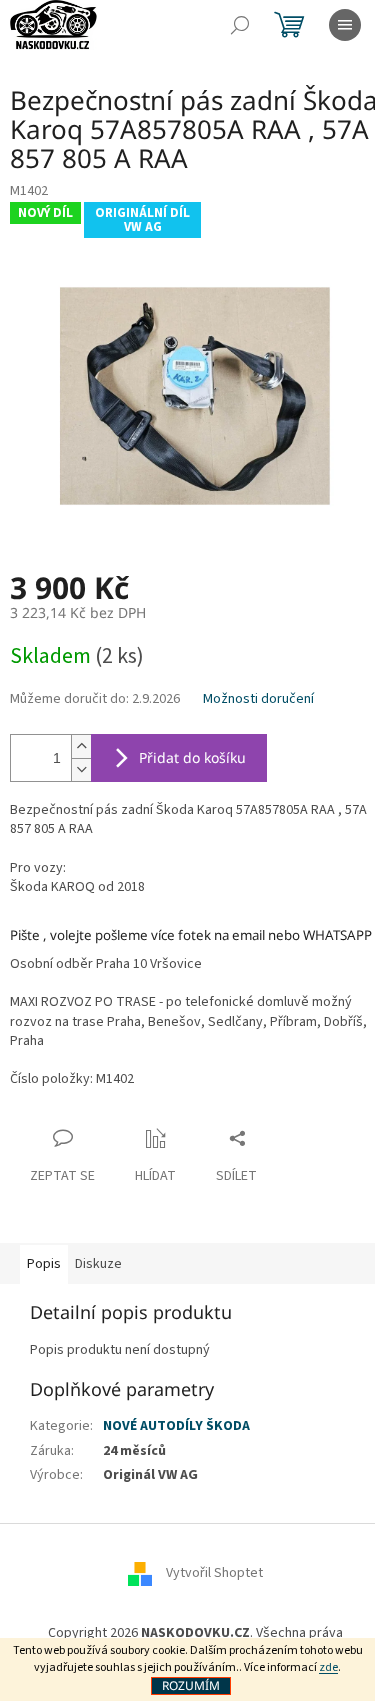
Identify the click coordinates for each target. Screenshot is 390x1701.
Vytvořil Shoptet (214, 1574)
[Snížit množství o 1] (81, 769)
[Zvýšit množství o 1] (81, 746)
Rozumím (191, 1685)
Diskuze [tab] (98, 1264)
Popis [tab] (44, 1264)
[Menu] (345, 25)
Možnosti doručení (258, 699)
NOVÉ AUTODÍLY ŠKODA (176, 1426)
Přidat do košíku (192, 757)
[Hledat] (240, 25)
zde (328, 1667)
